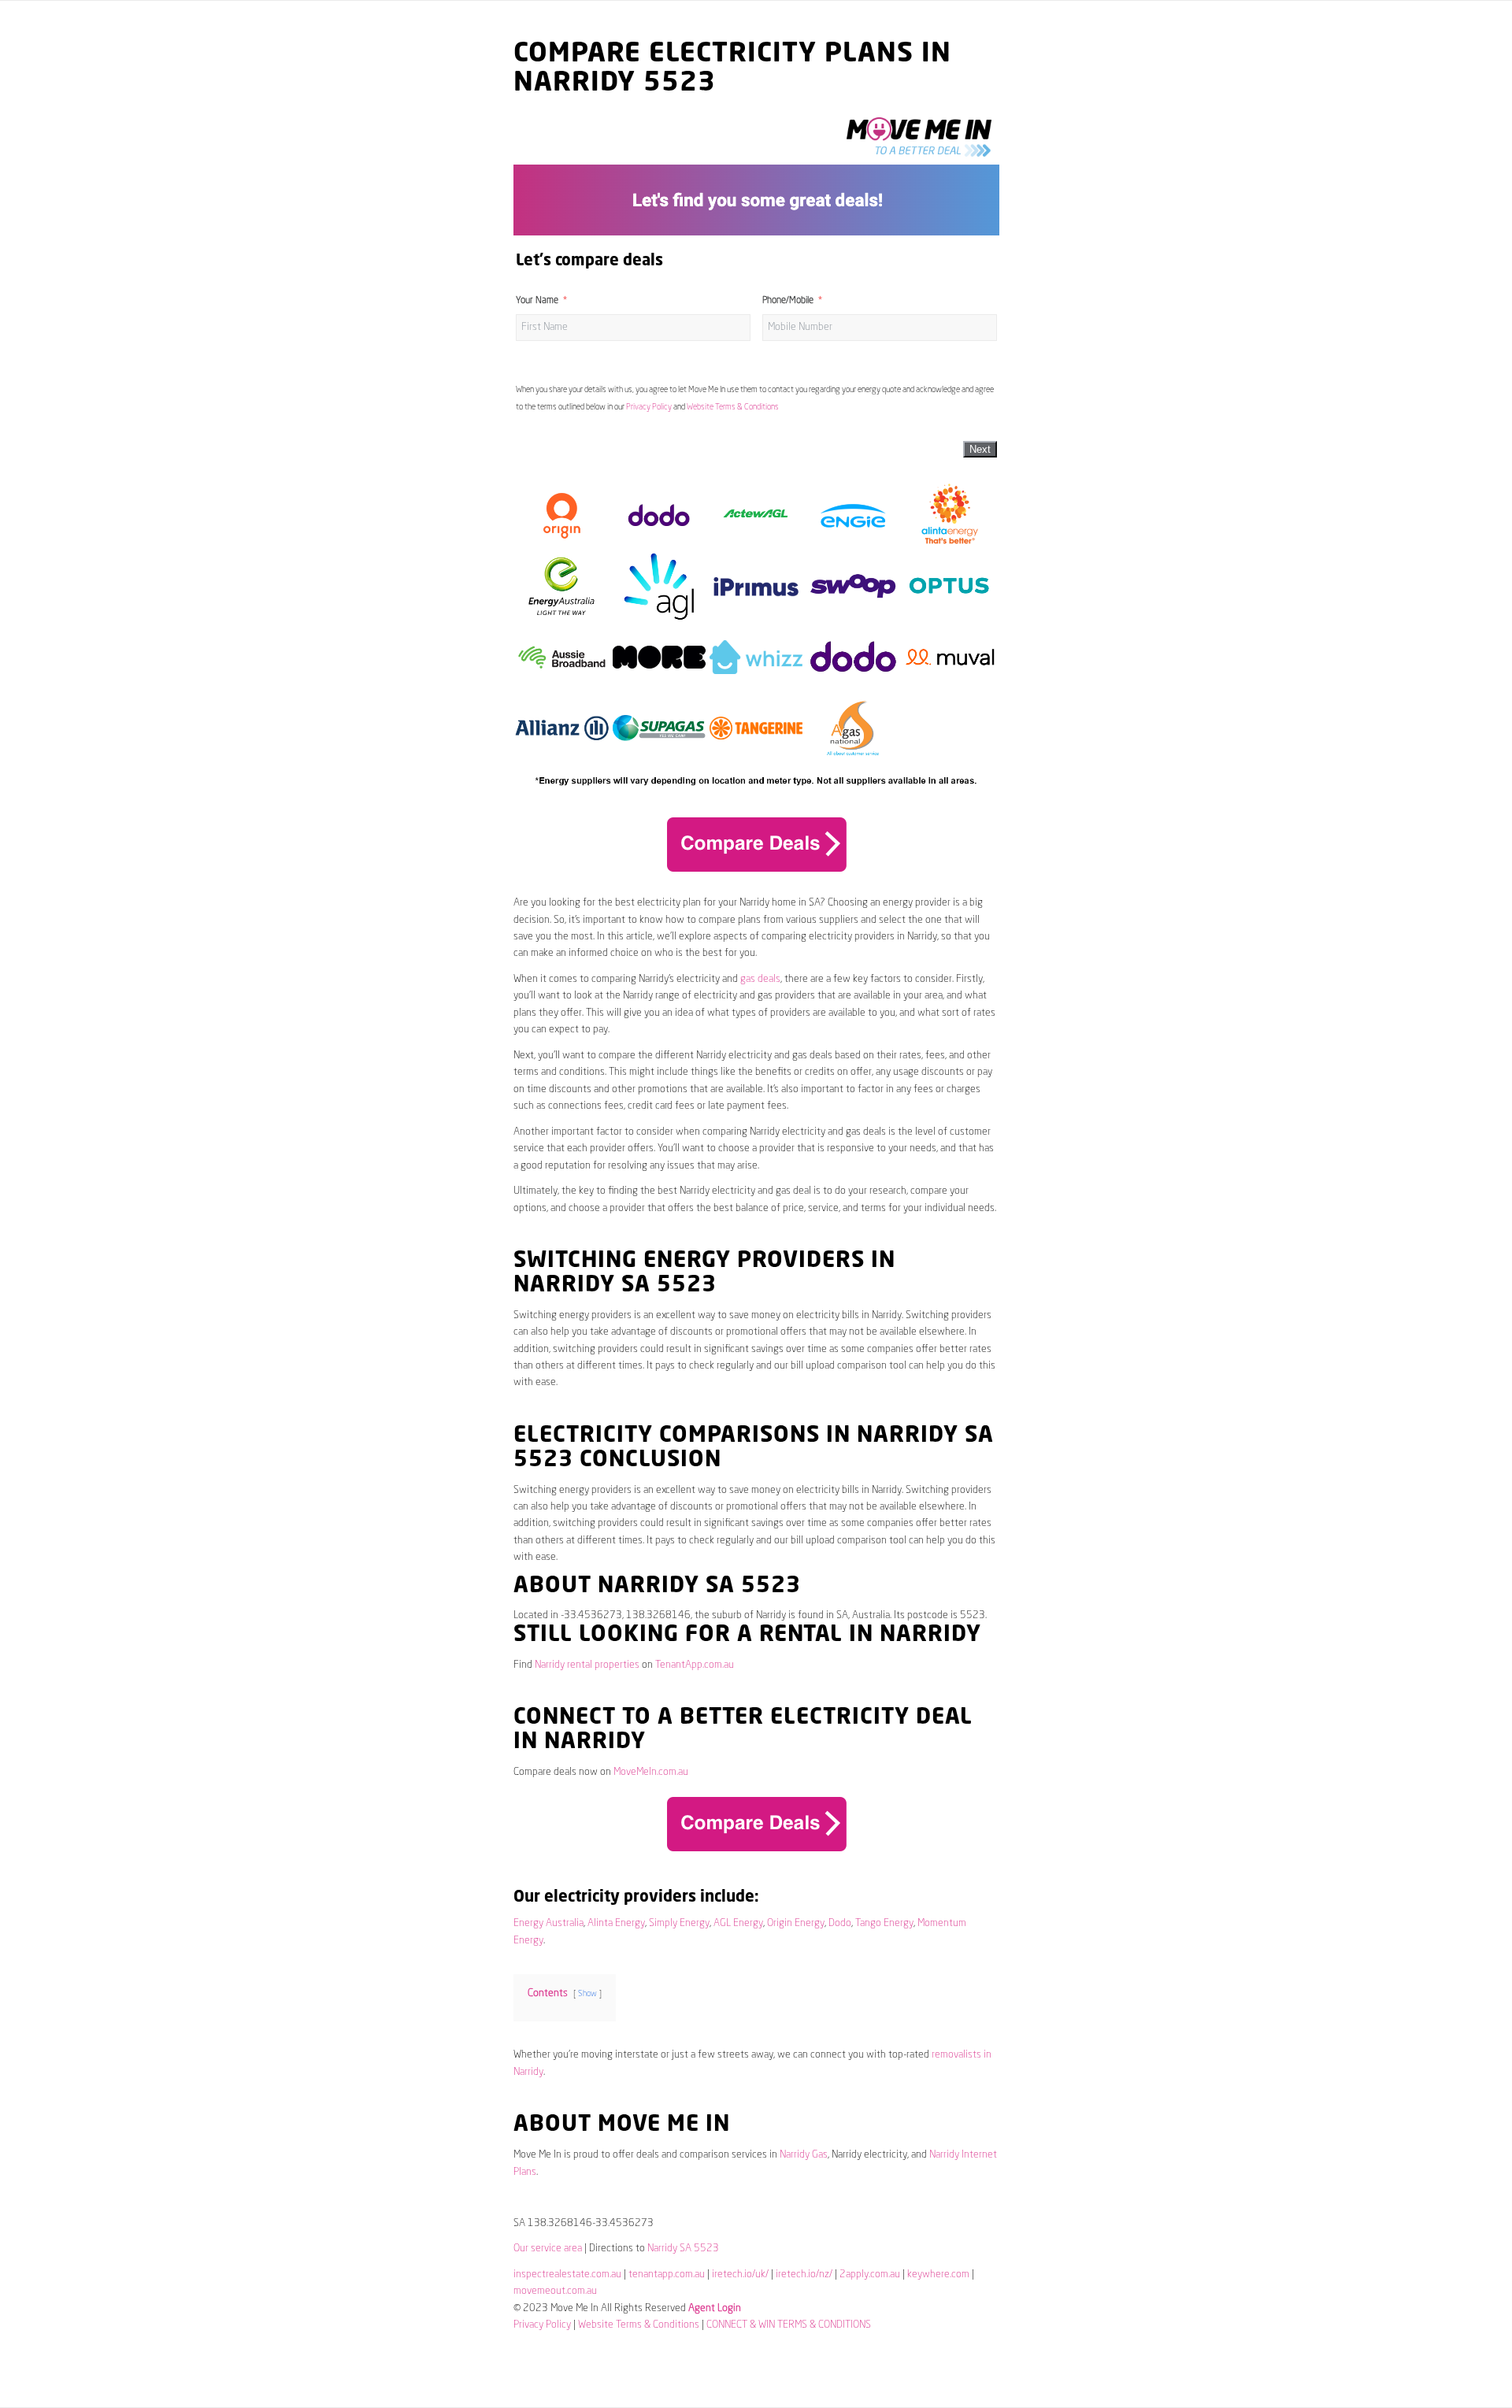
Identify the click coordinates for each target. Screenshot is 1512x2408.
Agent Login (715, 2308)
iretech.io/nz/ (804, 2275)
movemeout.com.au (555, 2291)
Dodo (840, 1923)
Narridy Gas (804, 2155)
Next (980, 449)
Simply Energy (679, 1923)
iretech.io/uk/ (740, 2275)
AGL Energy (738, 1923)
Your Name (537, 301)
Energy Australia (548, 1923)
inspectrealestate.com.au (567, 2275)
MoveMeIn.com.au (651, 1772)
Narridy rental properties (587, 1665)
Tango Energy (884, 1923)
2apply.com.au (870, 2275)
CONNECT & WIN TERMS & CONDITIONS (789, 2325)
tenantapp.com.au (667, 2275)
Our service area (548, 2249)
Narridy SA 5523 (683, 2249)
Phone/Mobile (788, 301)
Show (587, 1994)
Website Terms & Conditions (733, 407)
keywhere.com (938, 2275)
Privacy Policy (649, 407)
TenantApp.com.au (695, 1665)
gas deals (760, 979)
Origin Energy (796, 1923)
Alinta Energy (616, 1923)
